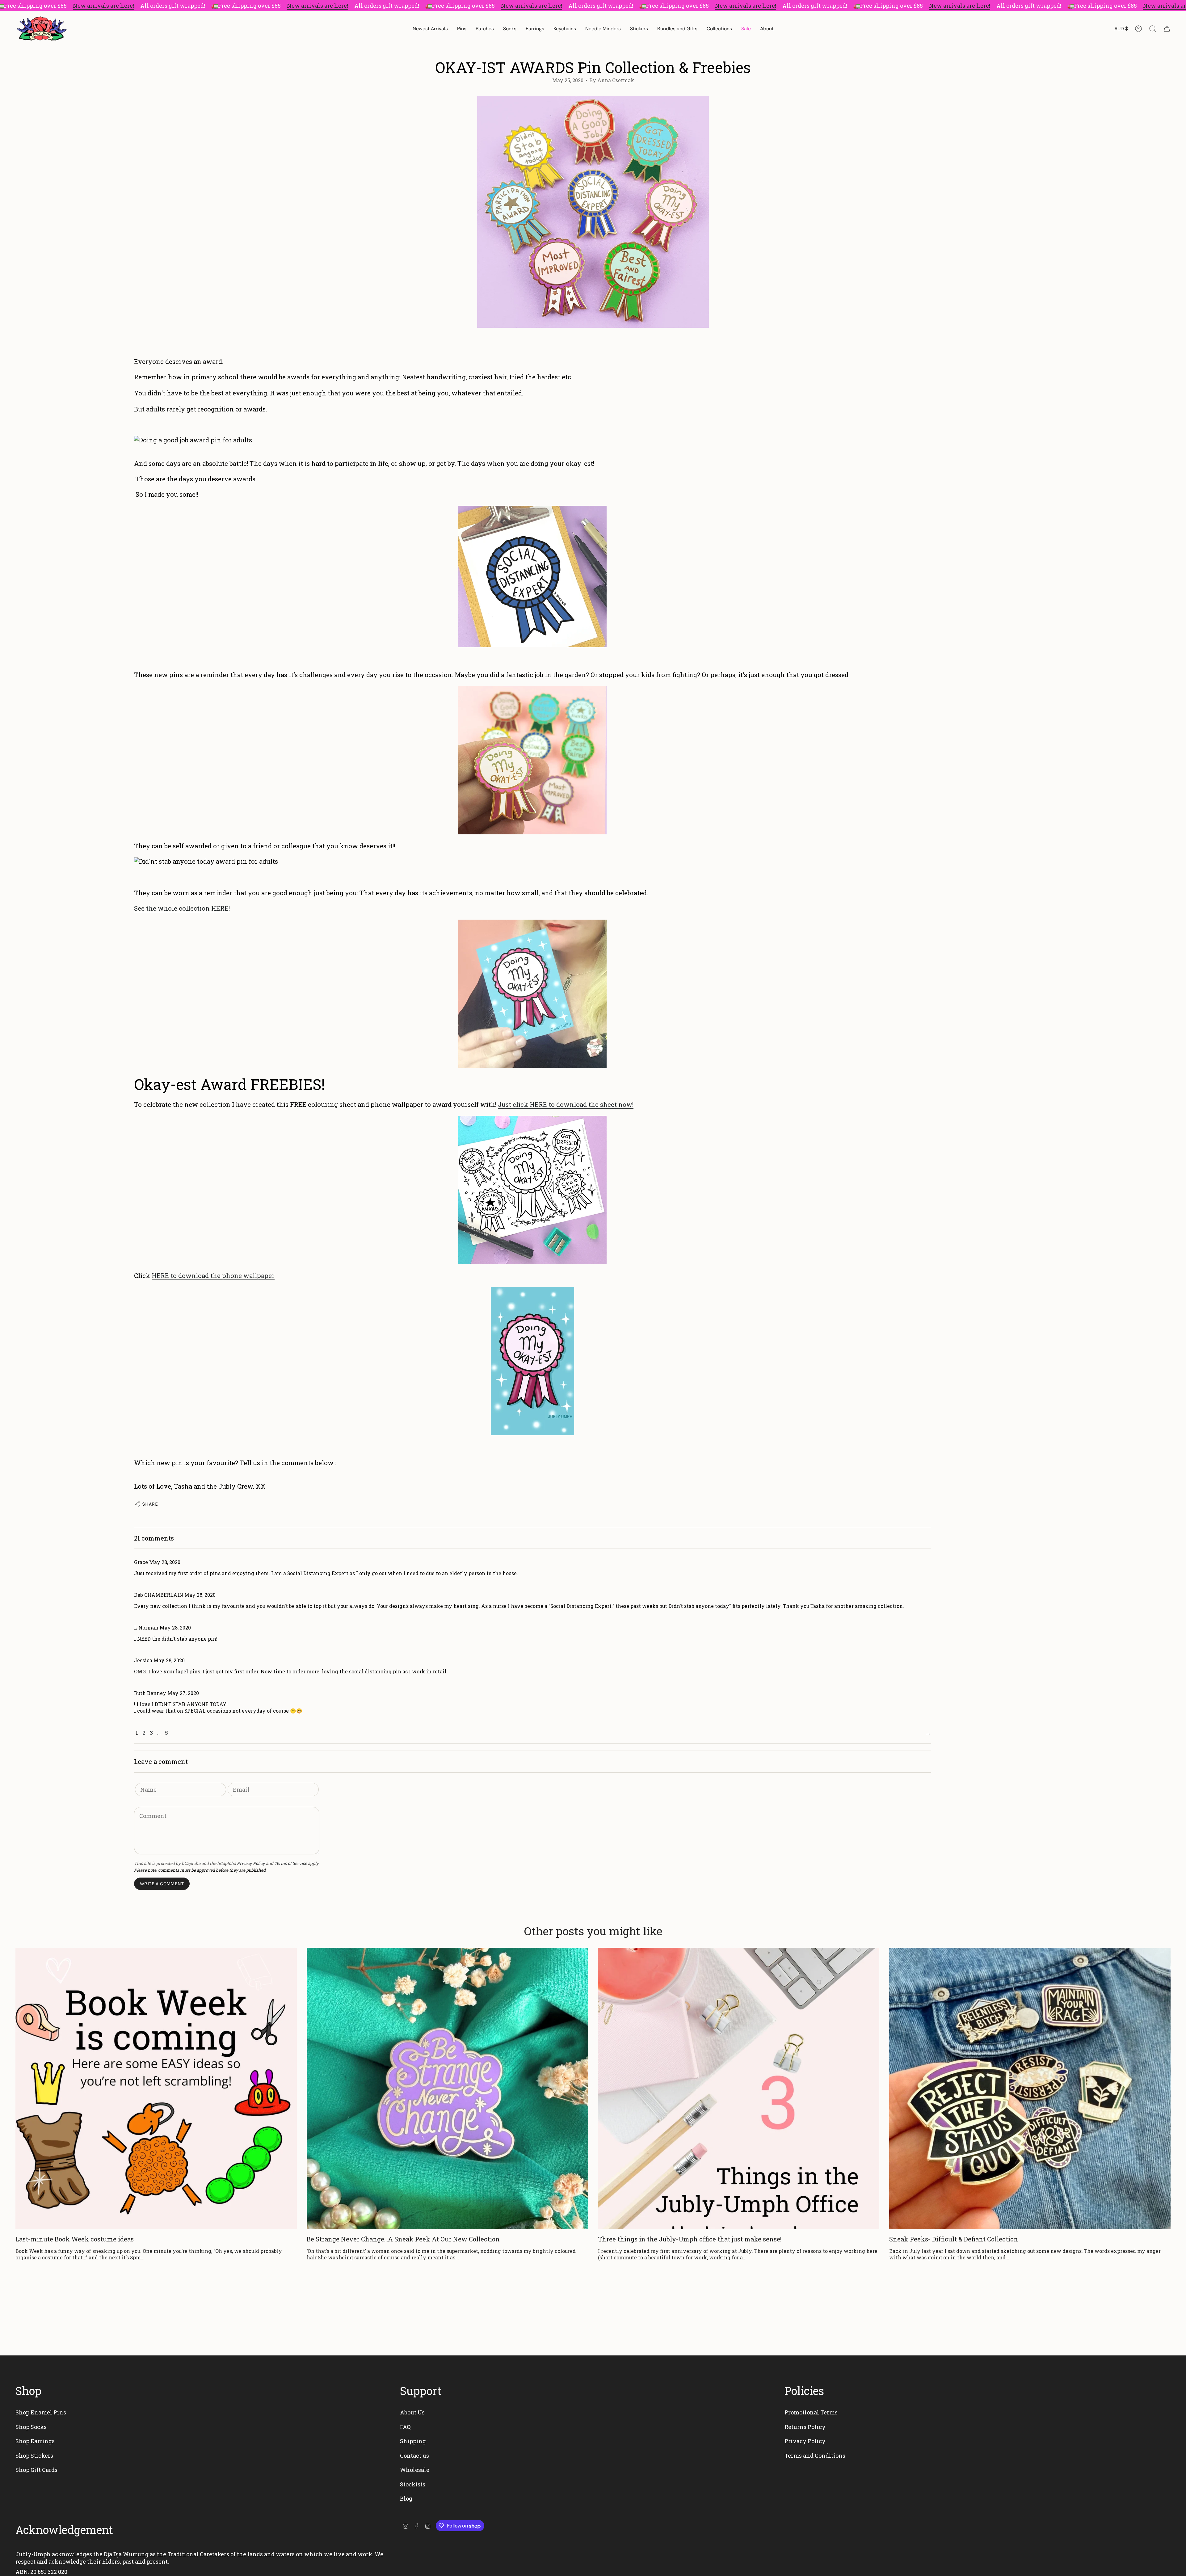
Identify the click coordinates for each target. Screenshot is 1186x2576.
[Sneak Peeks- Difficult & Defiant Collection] (1030, 2088)
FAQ (405, 2427)
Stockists (413, 2484)
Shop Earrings (35, 2441)
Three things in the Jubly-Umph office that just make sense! (690, 2239)
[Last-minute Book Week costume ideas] (156, 2088)
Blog (406, 2498)
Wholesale (415, 2470)
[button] (462, 29)
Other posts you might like (593, 1931)
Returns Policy (805, 2427)
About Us (412, 2412)
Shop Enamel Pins (41, 2412)
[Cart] (1167, 29)
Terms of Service (291, 1863)
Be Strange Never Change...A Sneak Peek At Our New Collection (403, 2239)
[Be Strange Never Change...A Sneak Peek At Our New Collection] (447, 2088)
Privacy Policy (251, 1863)
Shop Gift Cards (36, 2470)
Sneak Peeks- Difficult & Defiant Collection (954, 2239)
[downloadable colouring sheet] (532, 1190)
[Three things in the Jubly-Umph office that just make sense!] (739, 2088)
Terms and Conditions (815, 2456)
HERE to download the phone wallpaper (213, 1275)
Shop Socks (31, 2427)
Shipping (413, 2441)
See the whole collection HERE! (182, 908)
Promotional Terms (811, 2412)
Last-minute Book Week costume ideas (75, 2239)
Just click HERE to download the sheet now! (566, 1104)
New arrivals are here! (103, 6)
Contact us (414, 2456)
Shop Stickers (34, 2456)
